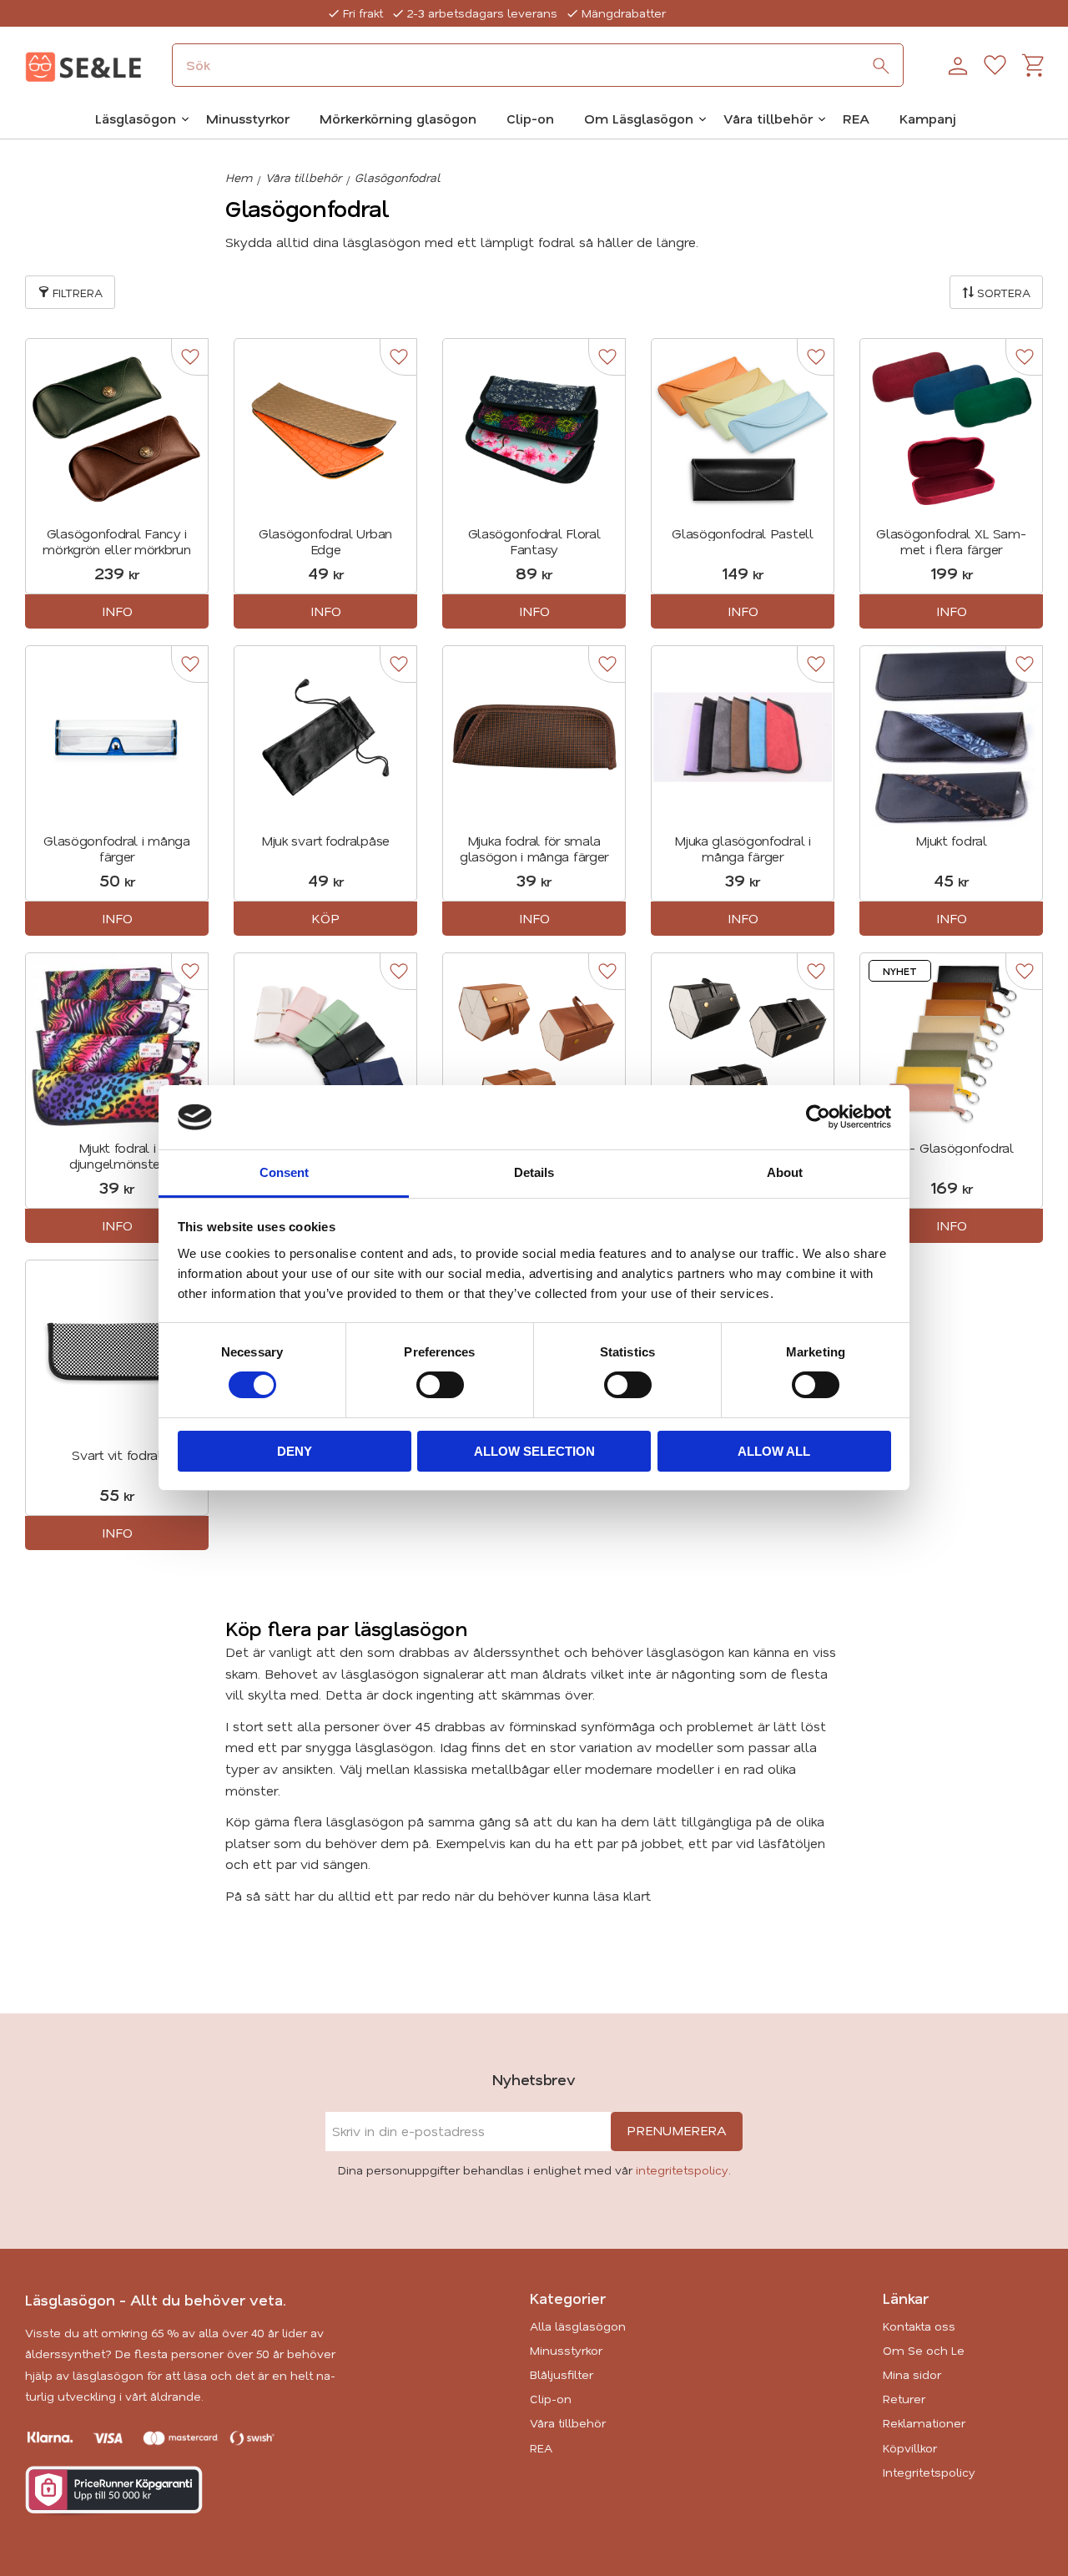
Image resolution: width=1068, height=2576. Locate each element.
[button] (995, 66)
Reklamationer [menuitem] (924, 2423)
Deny (295, 1451)
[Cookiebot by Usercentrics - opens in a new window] (818, 1117)
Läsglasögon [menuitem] (136, 118)
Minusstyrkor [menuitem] (248, 118)
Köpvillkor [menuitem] (910, 2448)
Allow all (774, 1451)
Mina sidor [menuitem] (912, 2374)
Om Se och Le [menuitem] (924, 2350)
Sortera (1004, 293)
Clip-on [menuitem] (530, 118)
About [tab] (785, 1172)
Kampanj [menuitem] (928, 118)
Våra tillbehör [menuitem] (768, 118)
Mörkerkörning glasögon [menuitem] (398, 118)
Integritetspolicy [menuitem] (929, 2472)
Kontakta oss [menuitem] (919, 2326)
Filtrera (78, 293)
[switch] (440, 1385)
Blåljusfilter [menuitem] (562, 2374)
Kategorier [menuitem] (568, 2298)
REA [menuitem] (856, 118)
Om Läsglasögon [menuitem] (639, 118)
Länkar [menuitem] (906, 2298)
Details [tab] (534, 1172)
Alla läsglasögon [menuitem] (578, 2326)
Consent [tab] (284, 1172)
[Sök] (881, 66)
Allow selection (534, 1451)
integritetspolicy (682, 2170)
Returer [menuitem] (904, 2399)
